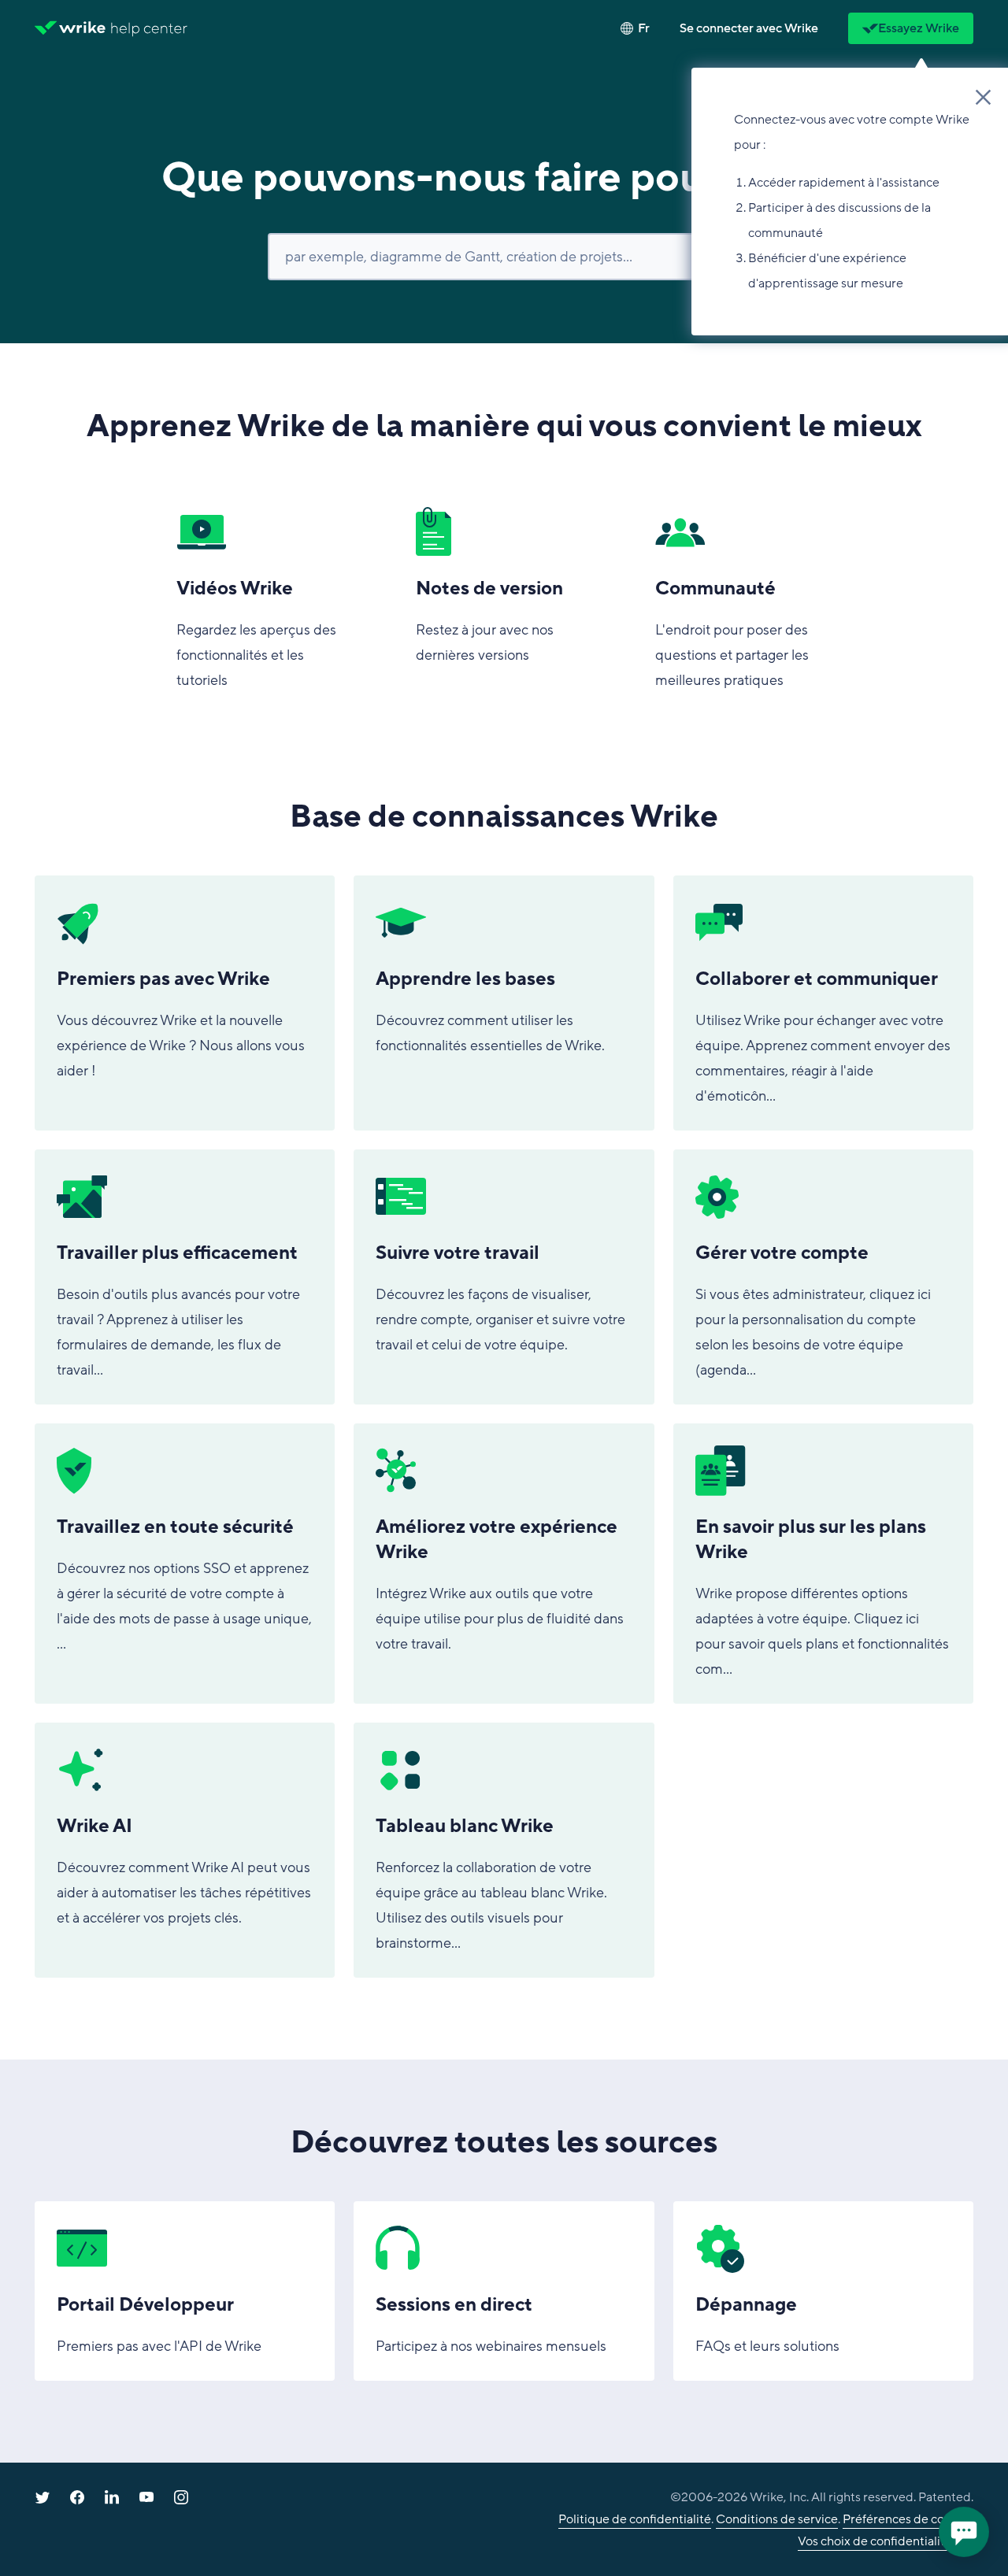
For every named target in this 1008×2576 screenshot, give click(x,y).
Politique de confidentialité (635, 2519)
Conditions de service (777, 2519)
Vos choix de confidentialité (875, 2541)
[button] (749, 28)
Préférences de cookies (908, 2519)
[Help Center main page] (149, 28)
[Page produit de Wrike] (70, 28)
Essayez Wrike (919, 28)
